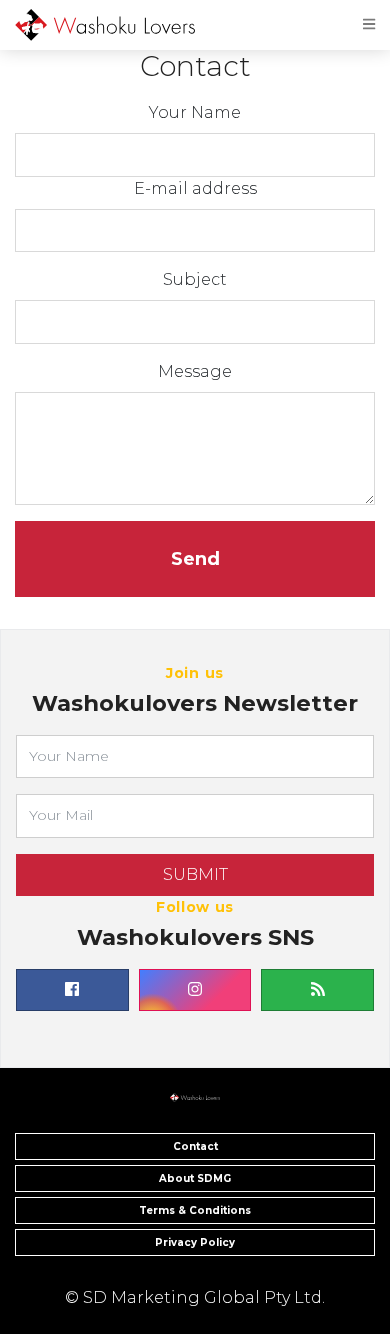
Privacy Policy (195, 1242)
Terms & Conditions (195, 1210)
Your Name (195, 112)
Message (195, 371)
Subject (195, 279)
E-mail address (195, 188)
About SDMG (195, 1178)
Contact (195, 1146)
